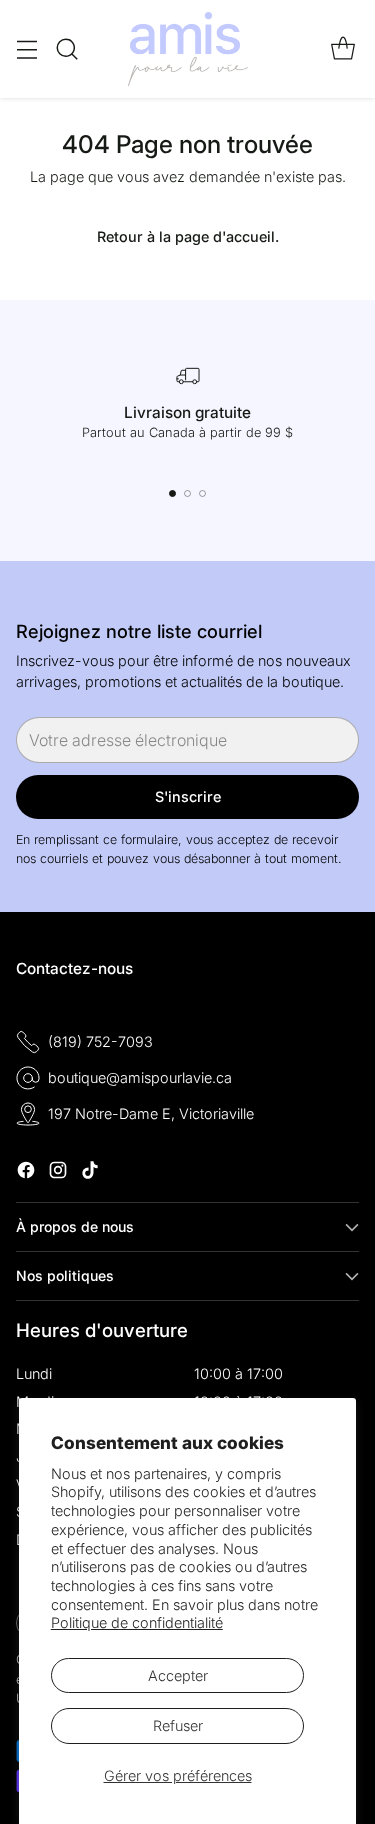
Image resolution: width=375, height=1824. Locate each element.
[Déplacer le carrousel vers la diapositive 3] (202, 493)
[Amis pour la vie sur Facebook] (26, 1173)
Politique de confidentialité (137, 1622)
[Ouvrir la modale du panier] (342, 48)
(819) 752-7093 (100, 1041)
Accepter (178, 1675)
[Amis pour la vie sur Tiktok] (90, 1173)
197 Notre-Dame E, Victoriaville (151, 1113)
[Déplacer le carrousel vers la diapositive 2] (187, 493)
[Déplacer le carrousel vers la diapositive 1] (172, 493)
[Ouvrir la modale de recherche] (66, 48)
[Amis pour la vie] (188, 49)
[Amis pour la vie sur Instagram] (58, 1173)
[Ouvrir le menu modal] (26, 48)
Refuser (178, 1725)
